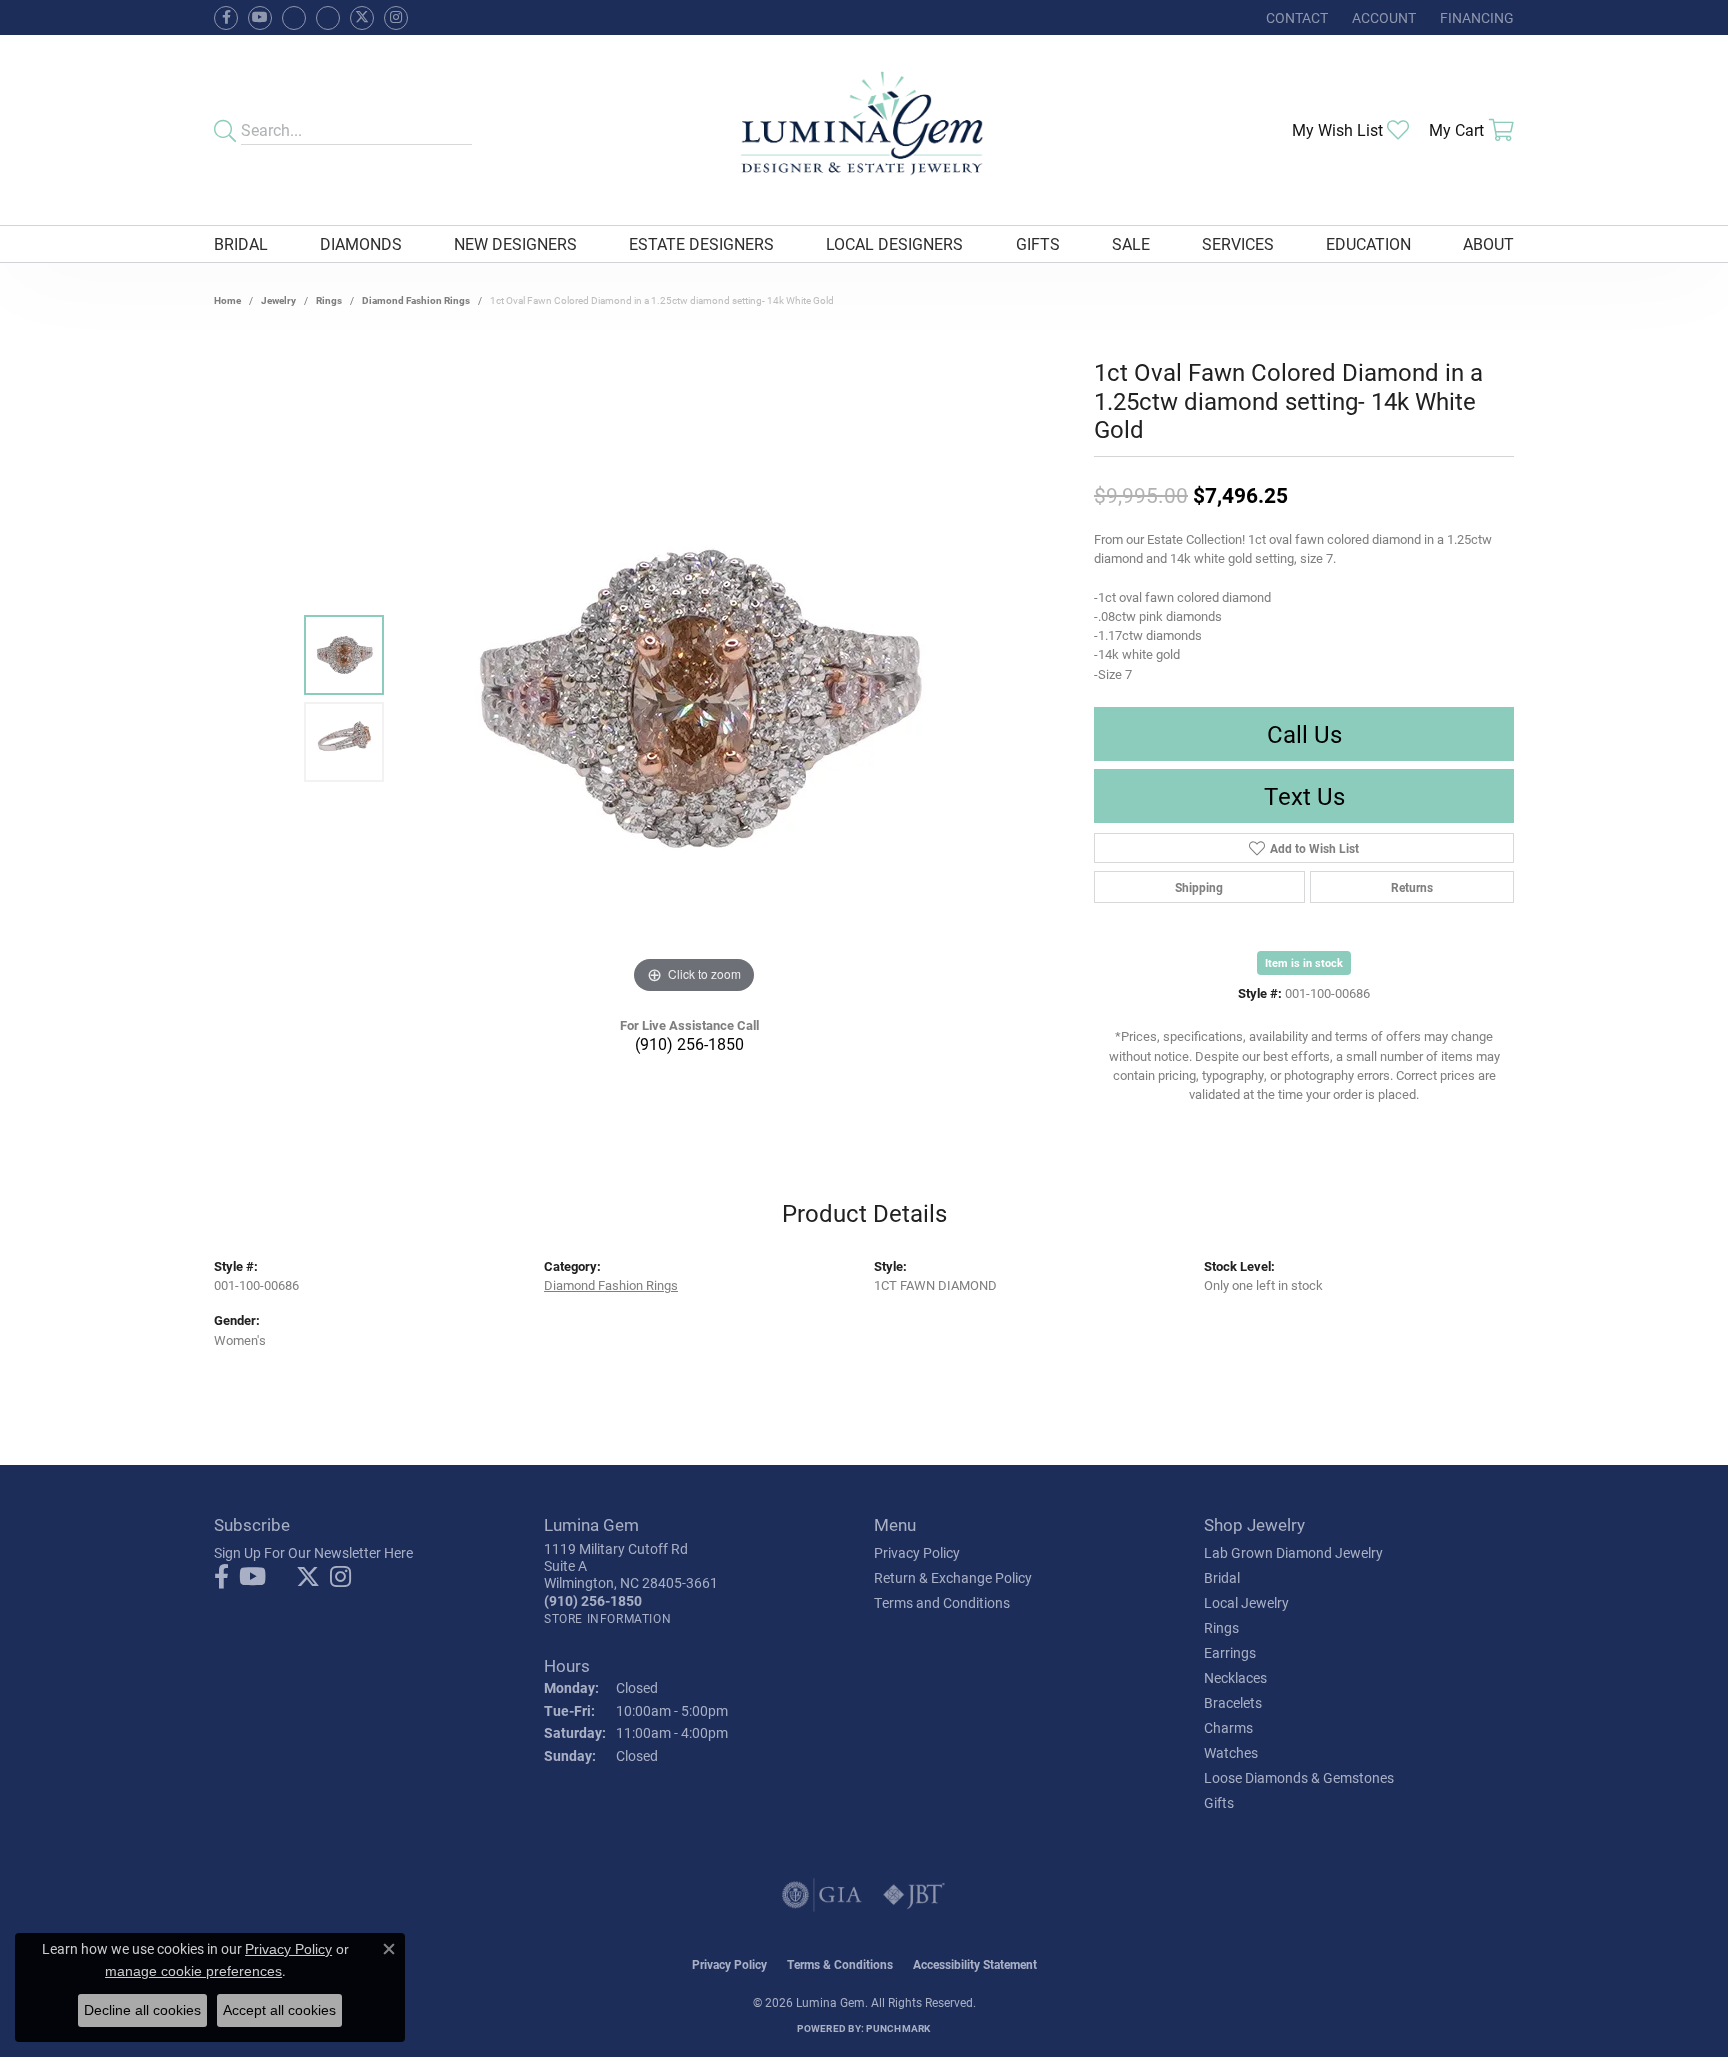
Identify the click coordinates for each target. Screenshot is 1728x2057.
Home (227, 300)
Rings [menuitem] (1221, 1627)
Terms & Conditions (840, 1964)
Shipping (1199, 887)
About (1488, 243)
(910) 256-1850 (689, 1043)
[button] (1382, 17)
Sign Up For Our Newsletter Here (313, 1552)
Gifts (1038, 243)
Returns (1412, 887)
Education (1368, 243)
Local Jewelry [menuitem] (1246, 1602)
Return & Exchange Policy (953, 1577)
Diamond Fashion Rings (416, 300)
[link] (1295, 17)
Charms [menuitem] (1228, 1727)
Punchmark (898, 2028)
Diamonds (361, 243)
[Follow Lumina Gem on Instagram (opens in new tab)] (396, 18)
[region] (694, 699)
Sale (1131, 243)
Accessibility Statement (975, 1964)
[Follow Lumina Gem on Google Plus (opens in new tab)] (328, 18)
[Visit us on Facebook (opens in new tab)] (294, 18)
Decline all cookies (142, 2010)
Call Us (1304, 734)
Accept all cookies (279, 2010)
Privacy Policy (917, 1552)
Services (1238, 243)
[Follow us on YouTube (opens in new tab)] (260, 18)
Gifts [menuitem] (1219, 1802)
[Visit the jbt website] (914, 1895)
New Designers (515, 243)
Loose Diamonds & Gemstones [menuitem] (1299, 1777)
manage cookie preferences (193, 1971)
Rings (329, 300)
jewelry (278, 300)
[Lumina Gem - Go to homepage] (863, 130)
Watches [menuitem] (1231, 1752)
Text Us (1304, 796)
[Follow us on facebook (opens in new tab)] (226, 18)
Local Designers (894, 243)
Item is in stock (1304, 962)
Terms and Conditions (942, 1602)
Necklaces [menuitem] (1235, 1677)
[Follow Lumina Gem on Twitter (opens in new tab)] (362, 18)
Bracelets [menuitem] (1233, 1702)
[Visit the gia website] (822, 1895)
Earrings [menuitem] (1230, 1652)
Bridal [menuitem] (1222, 1577)
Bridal (241, 243)
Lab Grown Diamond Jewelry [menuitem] (1293, 1552)
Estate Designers (701, 243)
